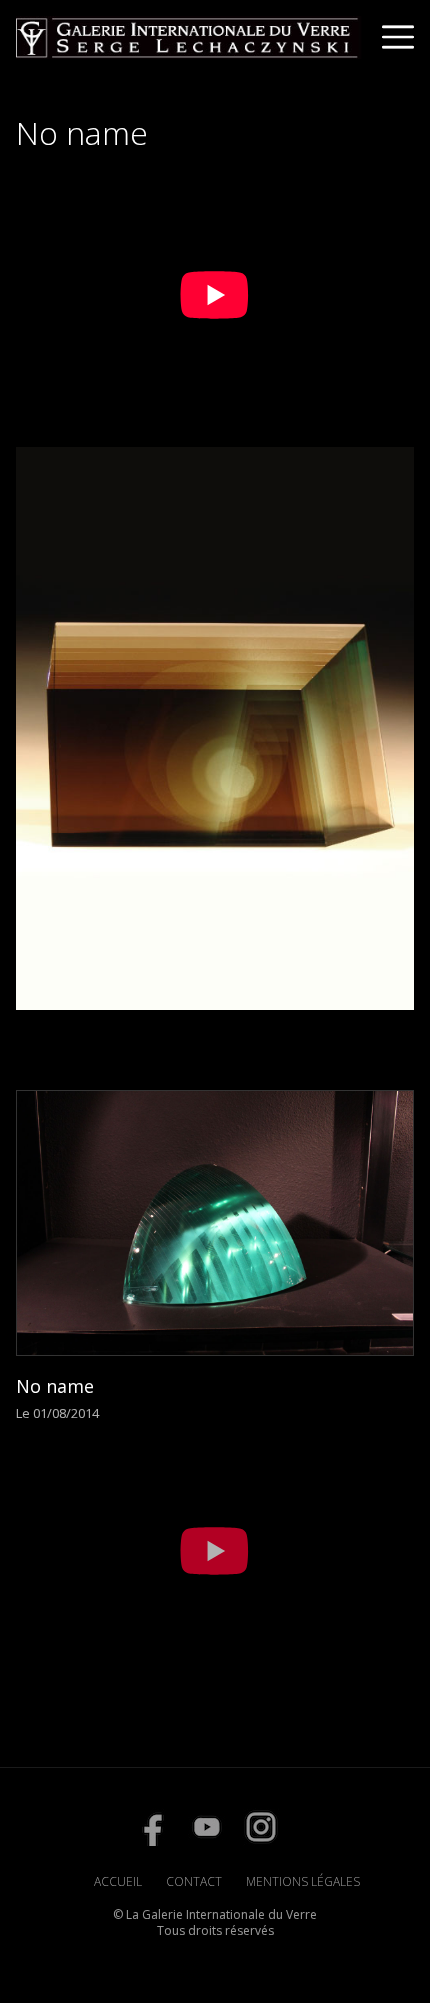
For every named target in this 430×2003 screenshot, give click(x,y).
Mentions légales (303, 1881)
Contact (194, 1881)
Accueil (118, 1881)
